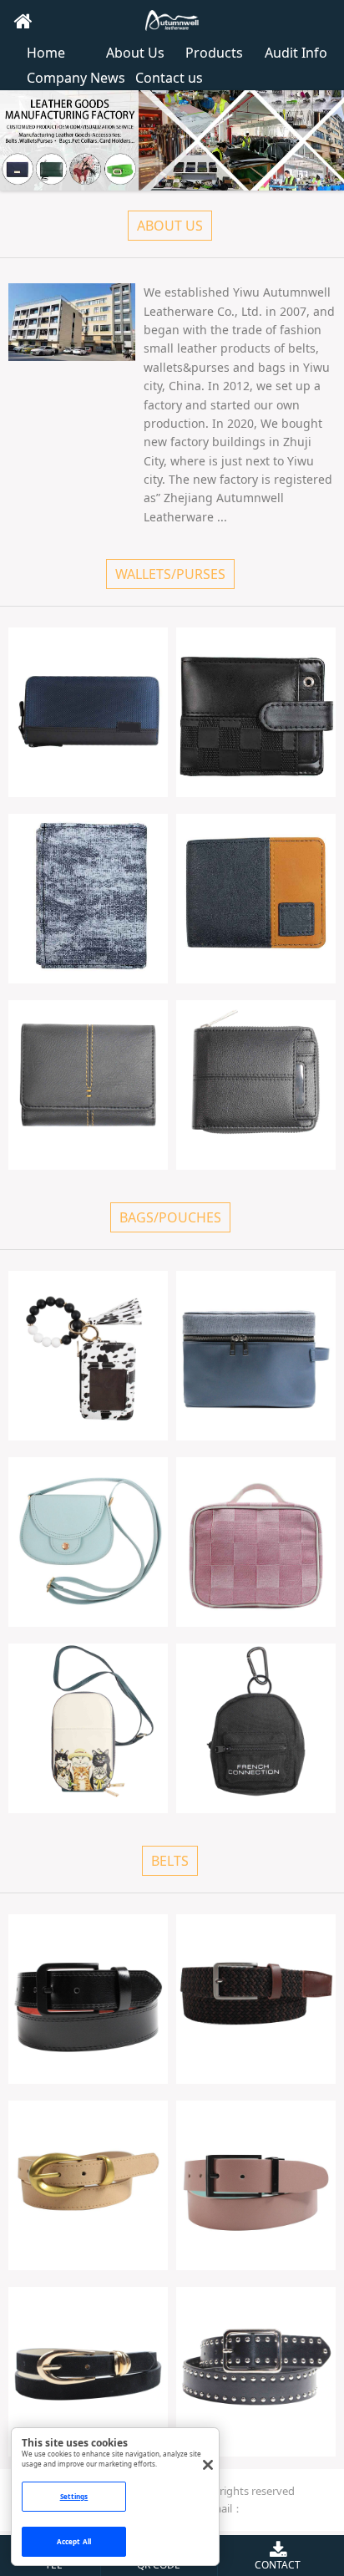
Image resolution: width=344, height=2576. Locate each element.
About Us (135, 53)
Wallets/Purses (170, 574)
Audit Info (296, 53)
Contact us (169, 78)
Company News (76, 78)
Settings (74, 2496)
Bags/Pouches (170, 1217)
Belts (170, 1861)
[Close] (208, 2465)
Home (46, 53)
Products (214, 53)
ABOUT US (170, 226)
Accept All (74, 2541)
